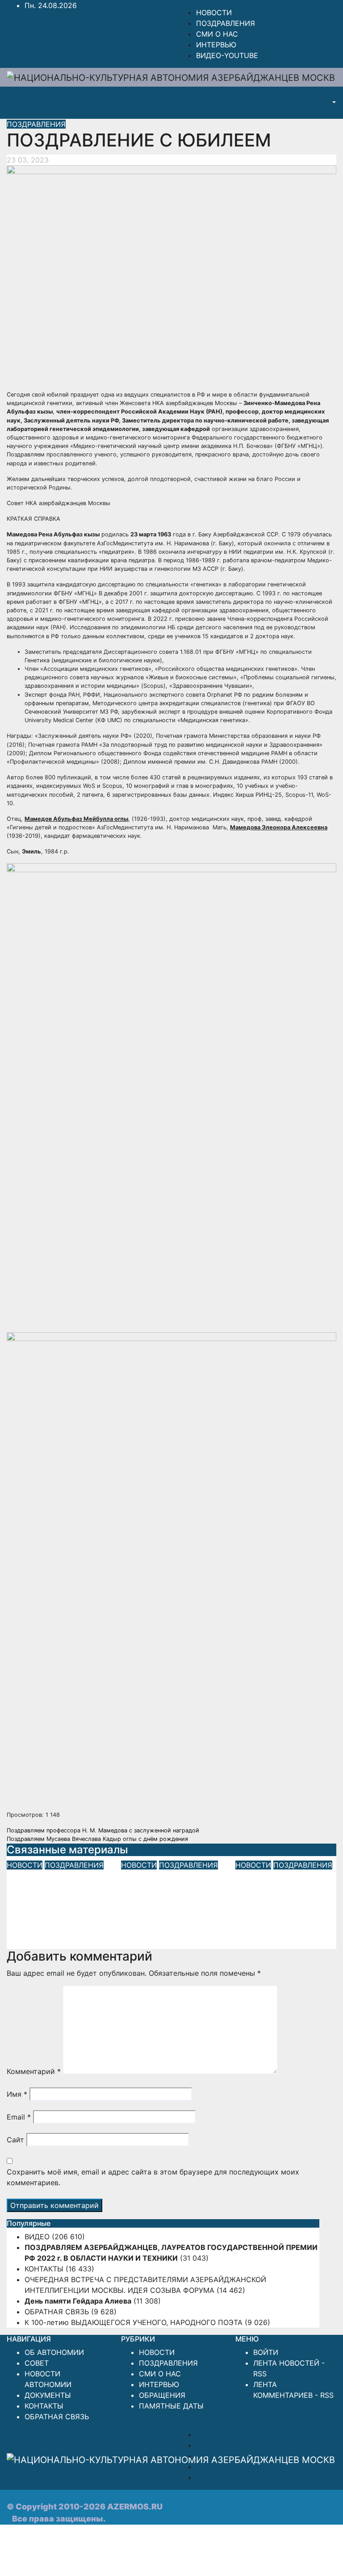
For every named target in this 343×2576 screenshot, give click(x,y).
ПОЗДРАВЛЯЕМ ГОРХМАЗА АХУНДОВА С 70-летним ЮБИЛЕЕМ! (286, 1896)
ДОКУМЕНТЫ (48, 2395)
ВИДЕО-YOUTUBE (227, 55)
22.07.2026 (254, 1931)
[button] (333, 103)
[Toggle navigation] (314, 103)
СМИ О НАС (217, 34)
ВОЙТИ (266, 2352)
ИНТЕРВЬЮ (216, 45)
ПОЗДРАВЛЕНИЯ (226, 23)
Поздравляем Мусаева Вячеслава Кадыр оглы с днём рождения (97, 1839)
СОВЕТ (37, 2363)
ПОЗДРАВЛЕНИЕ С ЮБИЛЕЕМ (154, 140)
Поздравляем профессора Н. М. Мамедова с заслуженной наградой (103, 1830)
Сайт (15, 2140)
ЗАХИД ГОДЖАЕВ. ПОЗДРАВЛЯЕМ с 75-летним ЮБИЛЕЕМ (55, 1896)
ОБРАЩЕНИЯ (162, 2395)
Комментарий (34, 2071)
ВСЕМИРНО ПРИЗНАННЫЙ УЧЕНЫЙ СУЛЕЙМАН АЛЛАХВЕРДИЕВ (165, 1902)
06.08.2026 (26, 1931)
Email (19, 2117)
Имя (17, 2094)
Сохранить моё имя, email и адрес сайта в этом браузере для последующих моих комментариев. (153, 2177)
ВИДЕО (37, 2237)
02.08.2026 (141, 1944)
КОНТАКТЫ (44, 2269)
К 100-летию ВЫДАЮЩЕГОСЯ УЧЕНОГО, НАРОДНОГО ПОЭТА (134, 2322)
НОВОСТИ (214, 13)
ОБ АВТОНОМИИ (54, 2352)
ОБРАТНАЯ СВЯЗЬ (57, 2312)
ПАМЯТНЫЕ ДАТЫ (171, 2406)
